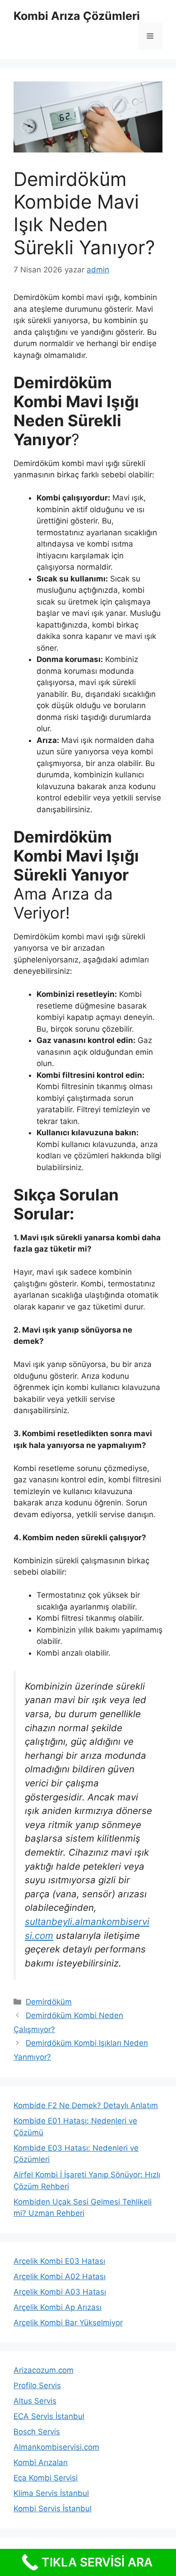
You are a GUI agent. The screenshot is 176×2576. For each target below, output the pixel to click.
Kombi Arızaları (41, 2462)
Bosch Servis (37, 2432)
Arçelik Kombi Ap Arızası (58, 2307)
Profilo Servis (37, 2386)
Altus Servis (35, 2401)
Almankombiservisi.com (56, 2447)
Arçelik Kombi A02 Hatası (60, 2276)
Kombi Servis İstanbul (53, 2509)
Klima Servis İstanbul (51, 2493)
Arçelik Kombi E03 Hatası (59, 2261)
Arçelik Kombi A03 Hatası (60, 2292)
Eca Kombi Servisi (46, 2478)
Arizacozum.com (44, 2370)
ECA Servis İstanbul (49, 2416)
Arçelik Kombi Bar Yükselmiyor (68, 2323)
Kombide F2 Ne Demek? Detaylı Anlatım (86, 2105)
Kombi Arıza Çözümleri (77, 16)
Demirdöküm (49, 2002)
